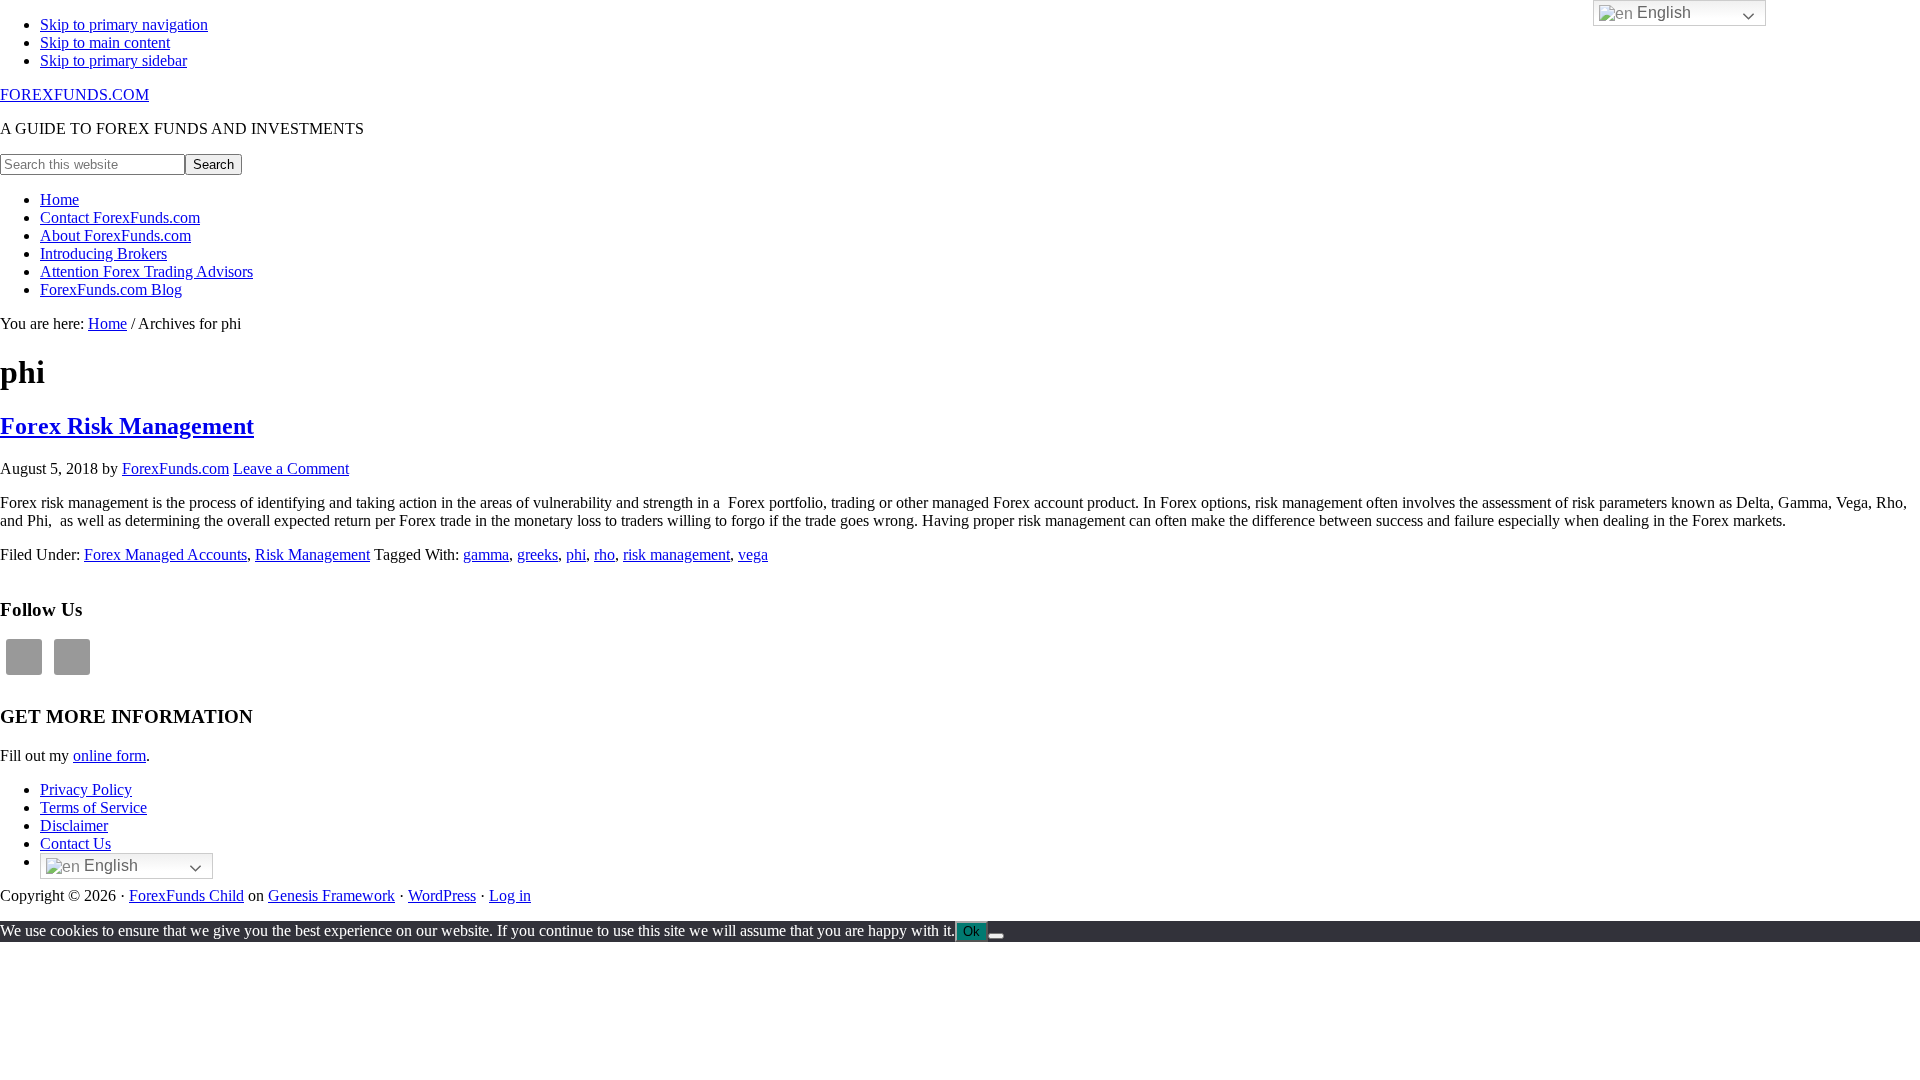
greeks (537, 554)
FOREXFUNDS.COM (74, 94)
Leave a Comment (291, 468)
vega (753, 554)
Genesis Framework (331, 895)
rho (604, 554)
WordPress (442, 895)
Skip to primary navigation (124, 24)
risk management (676, 554)
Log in (510, 895)
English (109, 865)
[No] (996, 936)
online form (109, 755)
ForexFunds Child (186, 895)
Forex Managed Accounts (165, 554)
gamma (486, 554)
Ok (971, 931)
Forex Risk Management (127, 426)
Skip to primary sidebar (113, 60)
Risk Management (312, 554)
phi (576, 554)
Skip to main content (105, 42)
